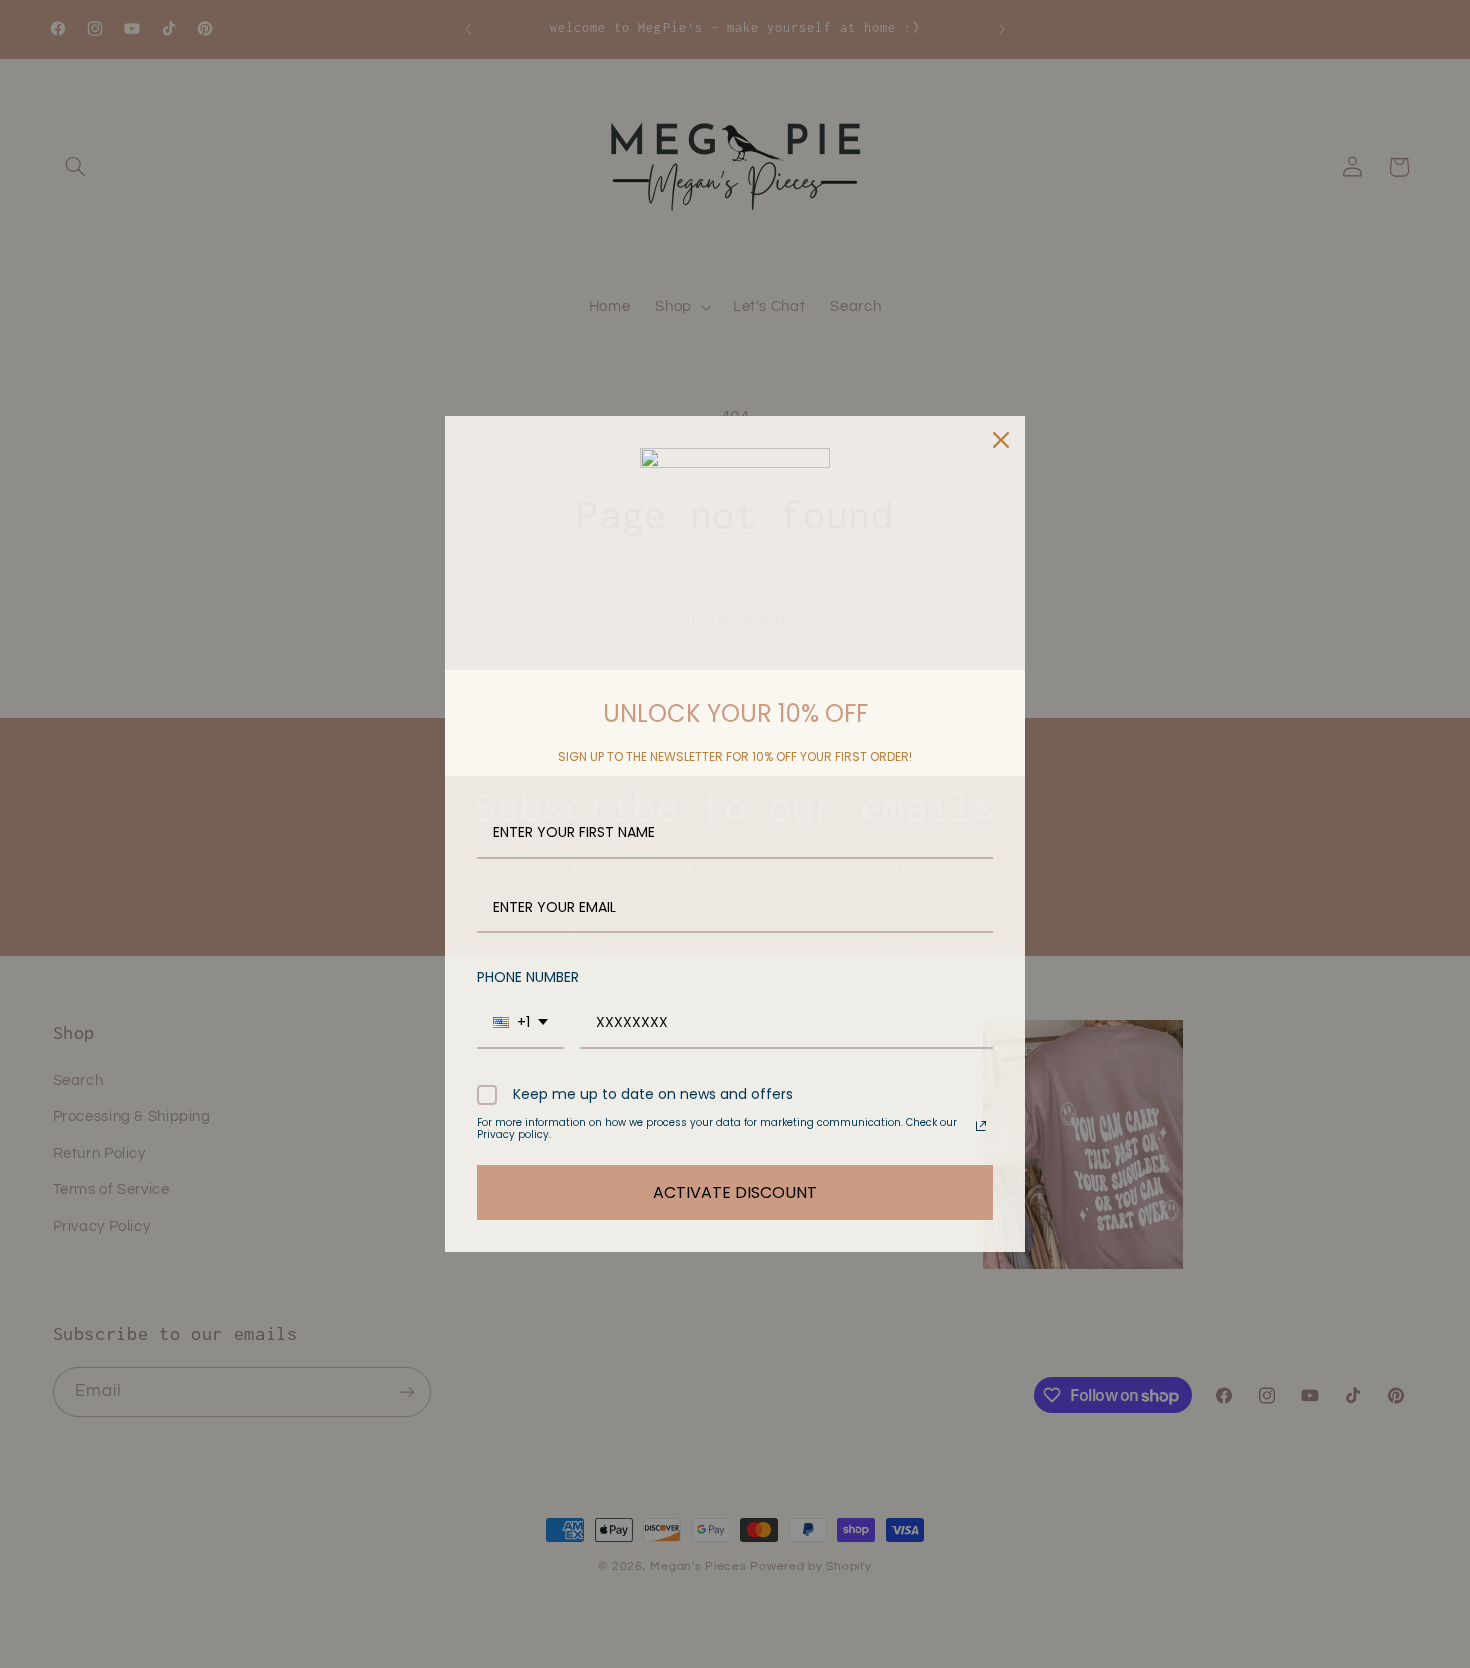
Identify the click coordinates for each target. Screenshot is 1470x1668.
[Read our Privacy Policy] (981, 1126)
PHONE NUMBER (528, 977)
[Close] (1001, 440)
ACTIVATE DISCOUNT (735, 1192)
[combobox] (520, 1023)
